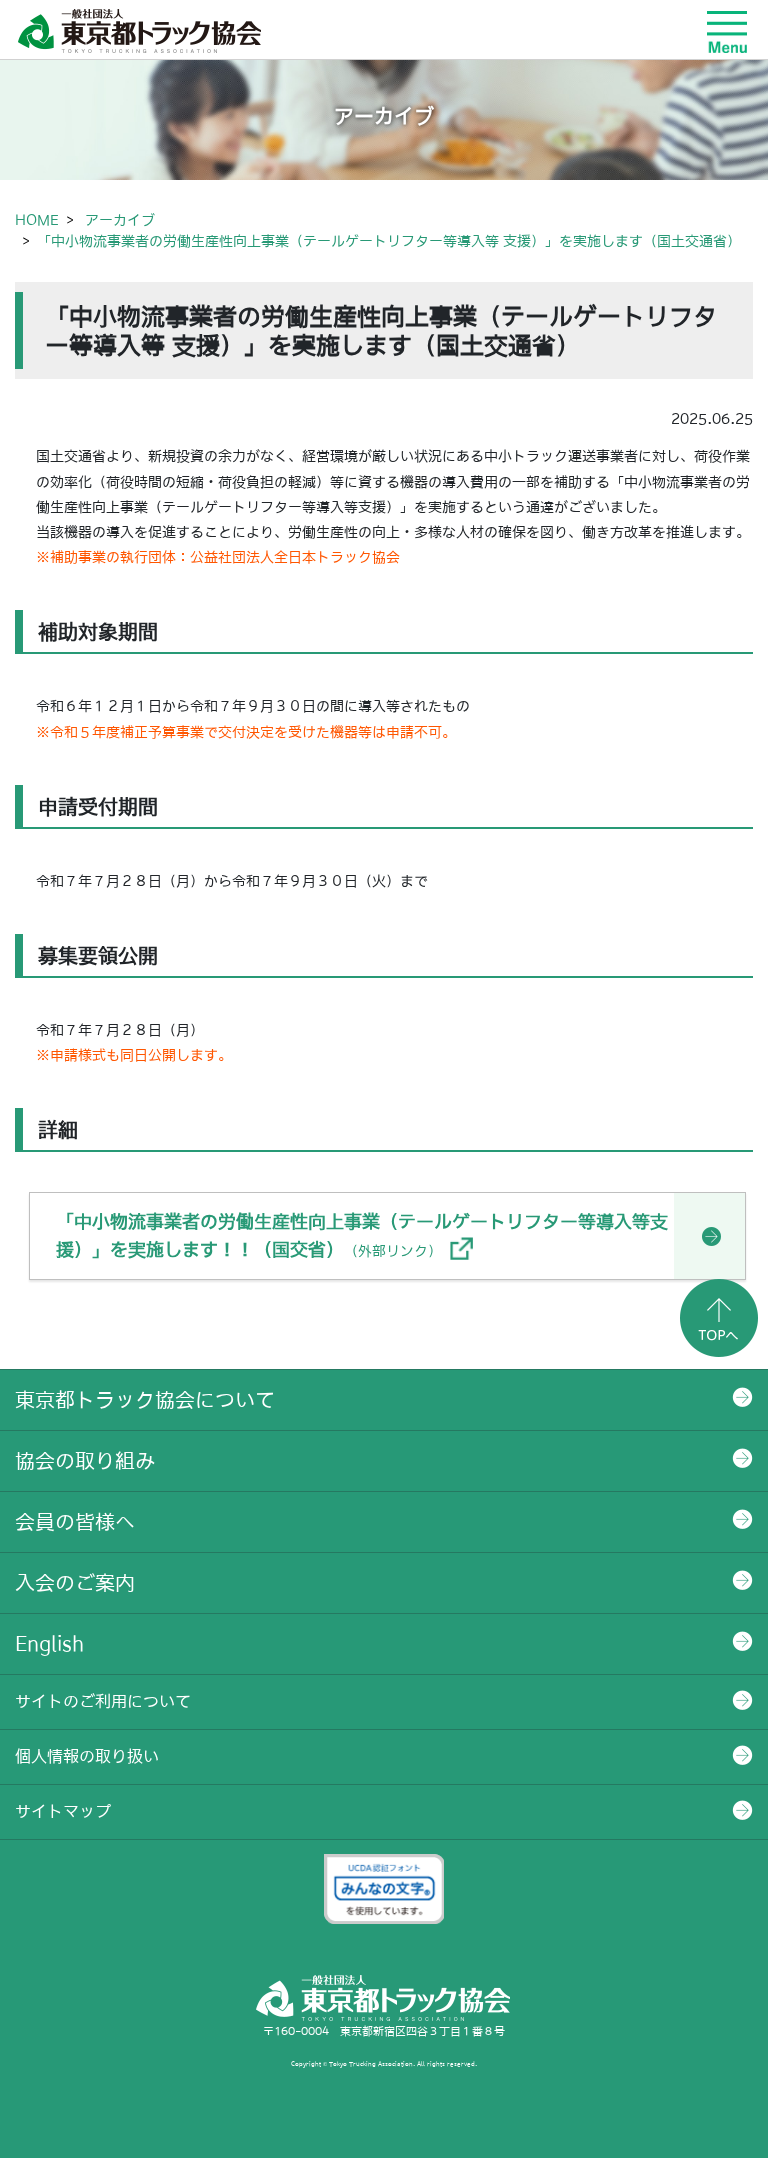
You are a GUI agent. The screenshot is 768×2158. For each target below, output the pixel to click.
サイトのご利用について (103, 1701)
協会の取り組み (85, 1461)
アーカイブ (120, 220)
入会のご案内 (75, 1583)
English (49, 1644)
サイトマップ (63, 1811)
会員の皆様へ (75, 1522)
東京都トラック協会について (145, 1400)
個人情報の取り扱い (87, 1756)
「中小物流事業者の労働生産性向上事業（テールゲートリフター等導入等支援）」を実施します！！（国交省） (362, 1235)
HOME (37, 220)
